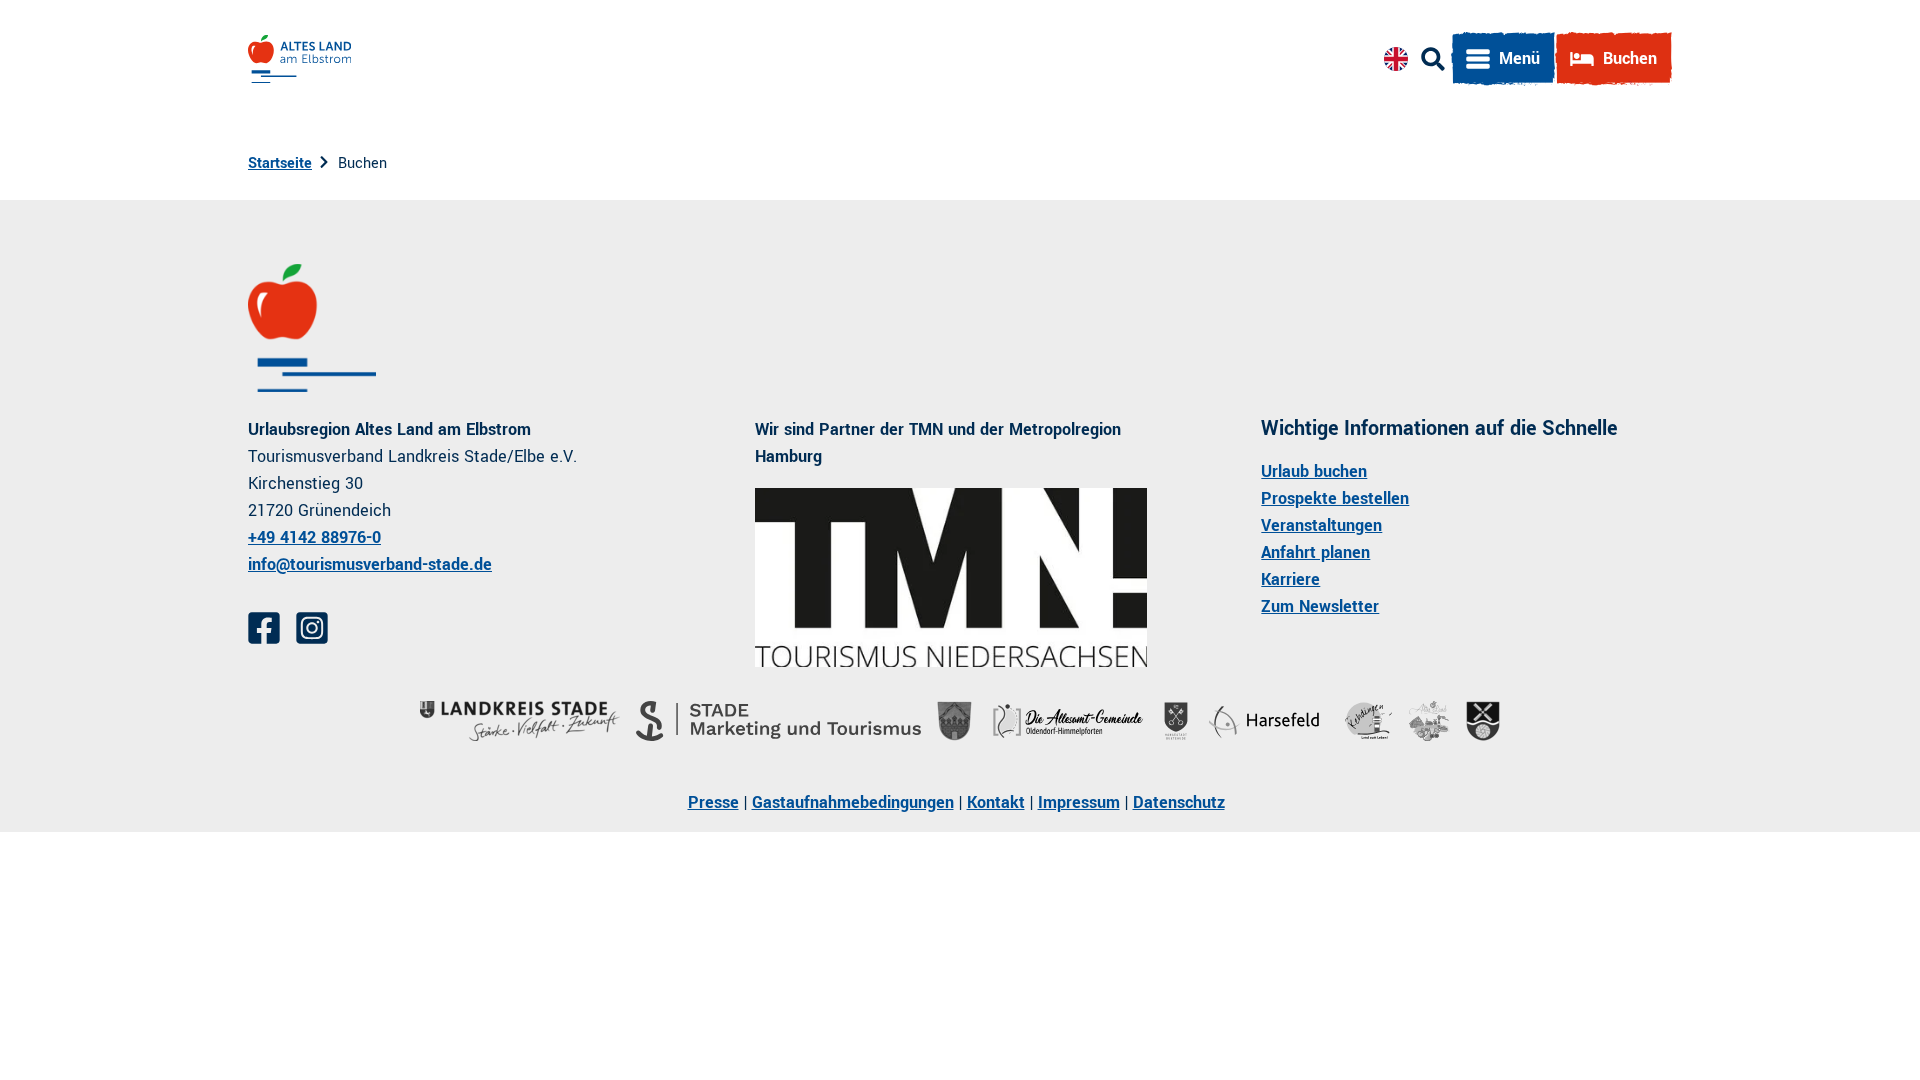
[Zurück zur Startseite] (299, 59)
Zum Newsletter (1320, 606)
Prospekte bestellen (1335, 498)
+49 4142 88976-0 (314, 537)
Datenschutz (1179, 802)
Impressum (1079, 802)
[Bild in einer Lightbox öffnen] (951, 577)
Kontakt (996, 802)
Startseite (280, 163)
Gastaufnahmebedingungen (853, 802)
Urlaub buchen (1314, 471)
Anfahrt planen (1315, 552)
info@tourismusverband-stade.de (370, 564)
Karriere (1290, 579)
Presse (713, 802)
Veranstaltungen (1321, 525)
